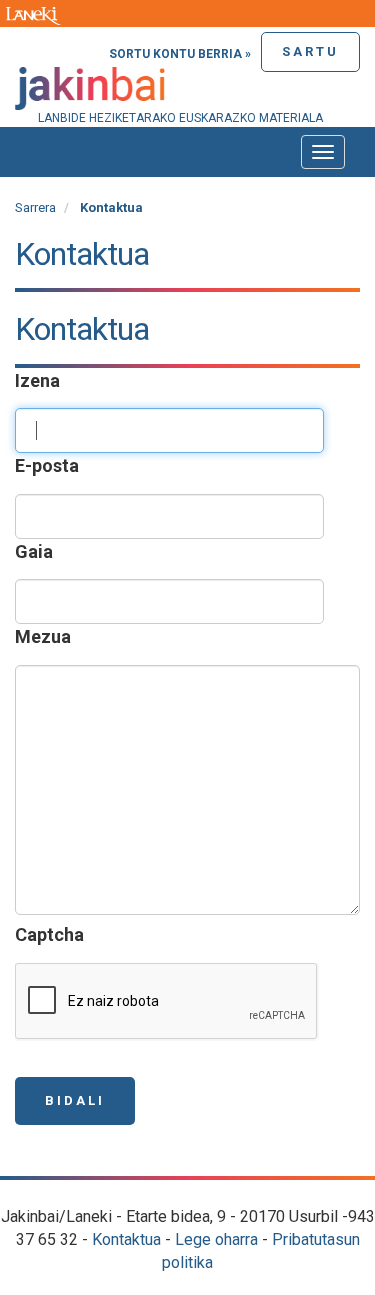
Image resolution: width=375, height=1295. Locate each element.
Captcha (51, 934)
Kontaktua (126, 1239)
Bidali (75, 1100)
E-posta (49, 465)
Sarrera (35, 207)
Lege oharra (216, 1239)
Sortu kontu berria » (180, 54)
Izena (39, 380)
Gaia (36, 551)
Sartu (310, 51)
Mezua (45, 636)
